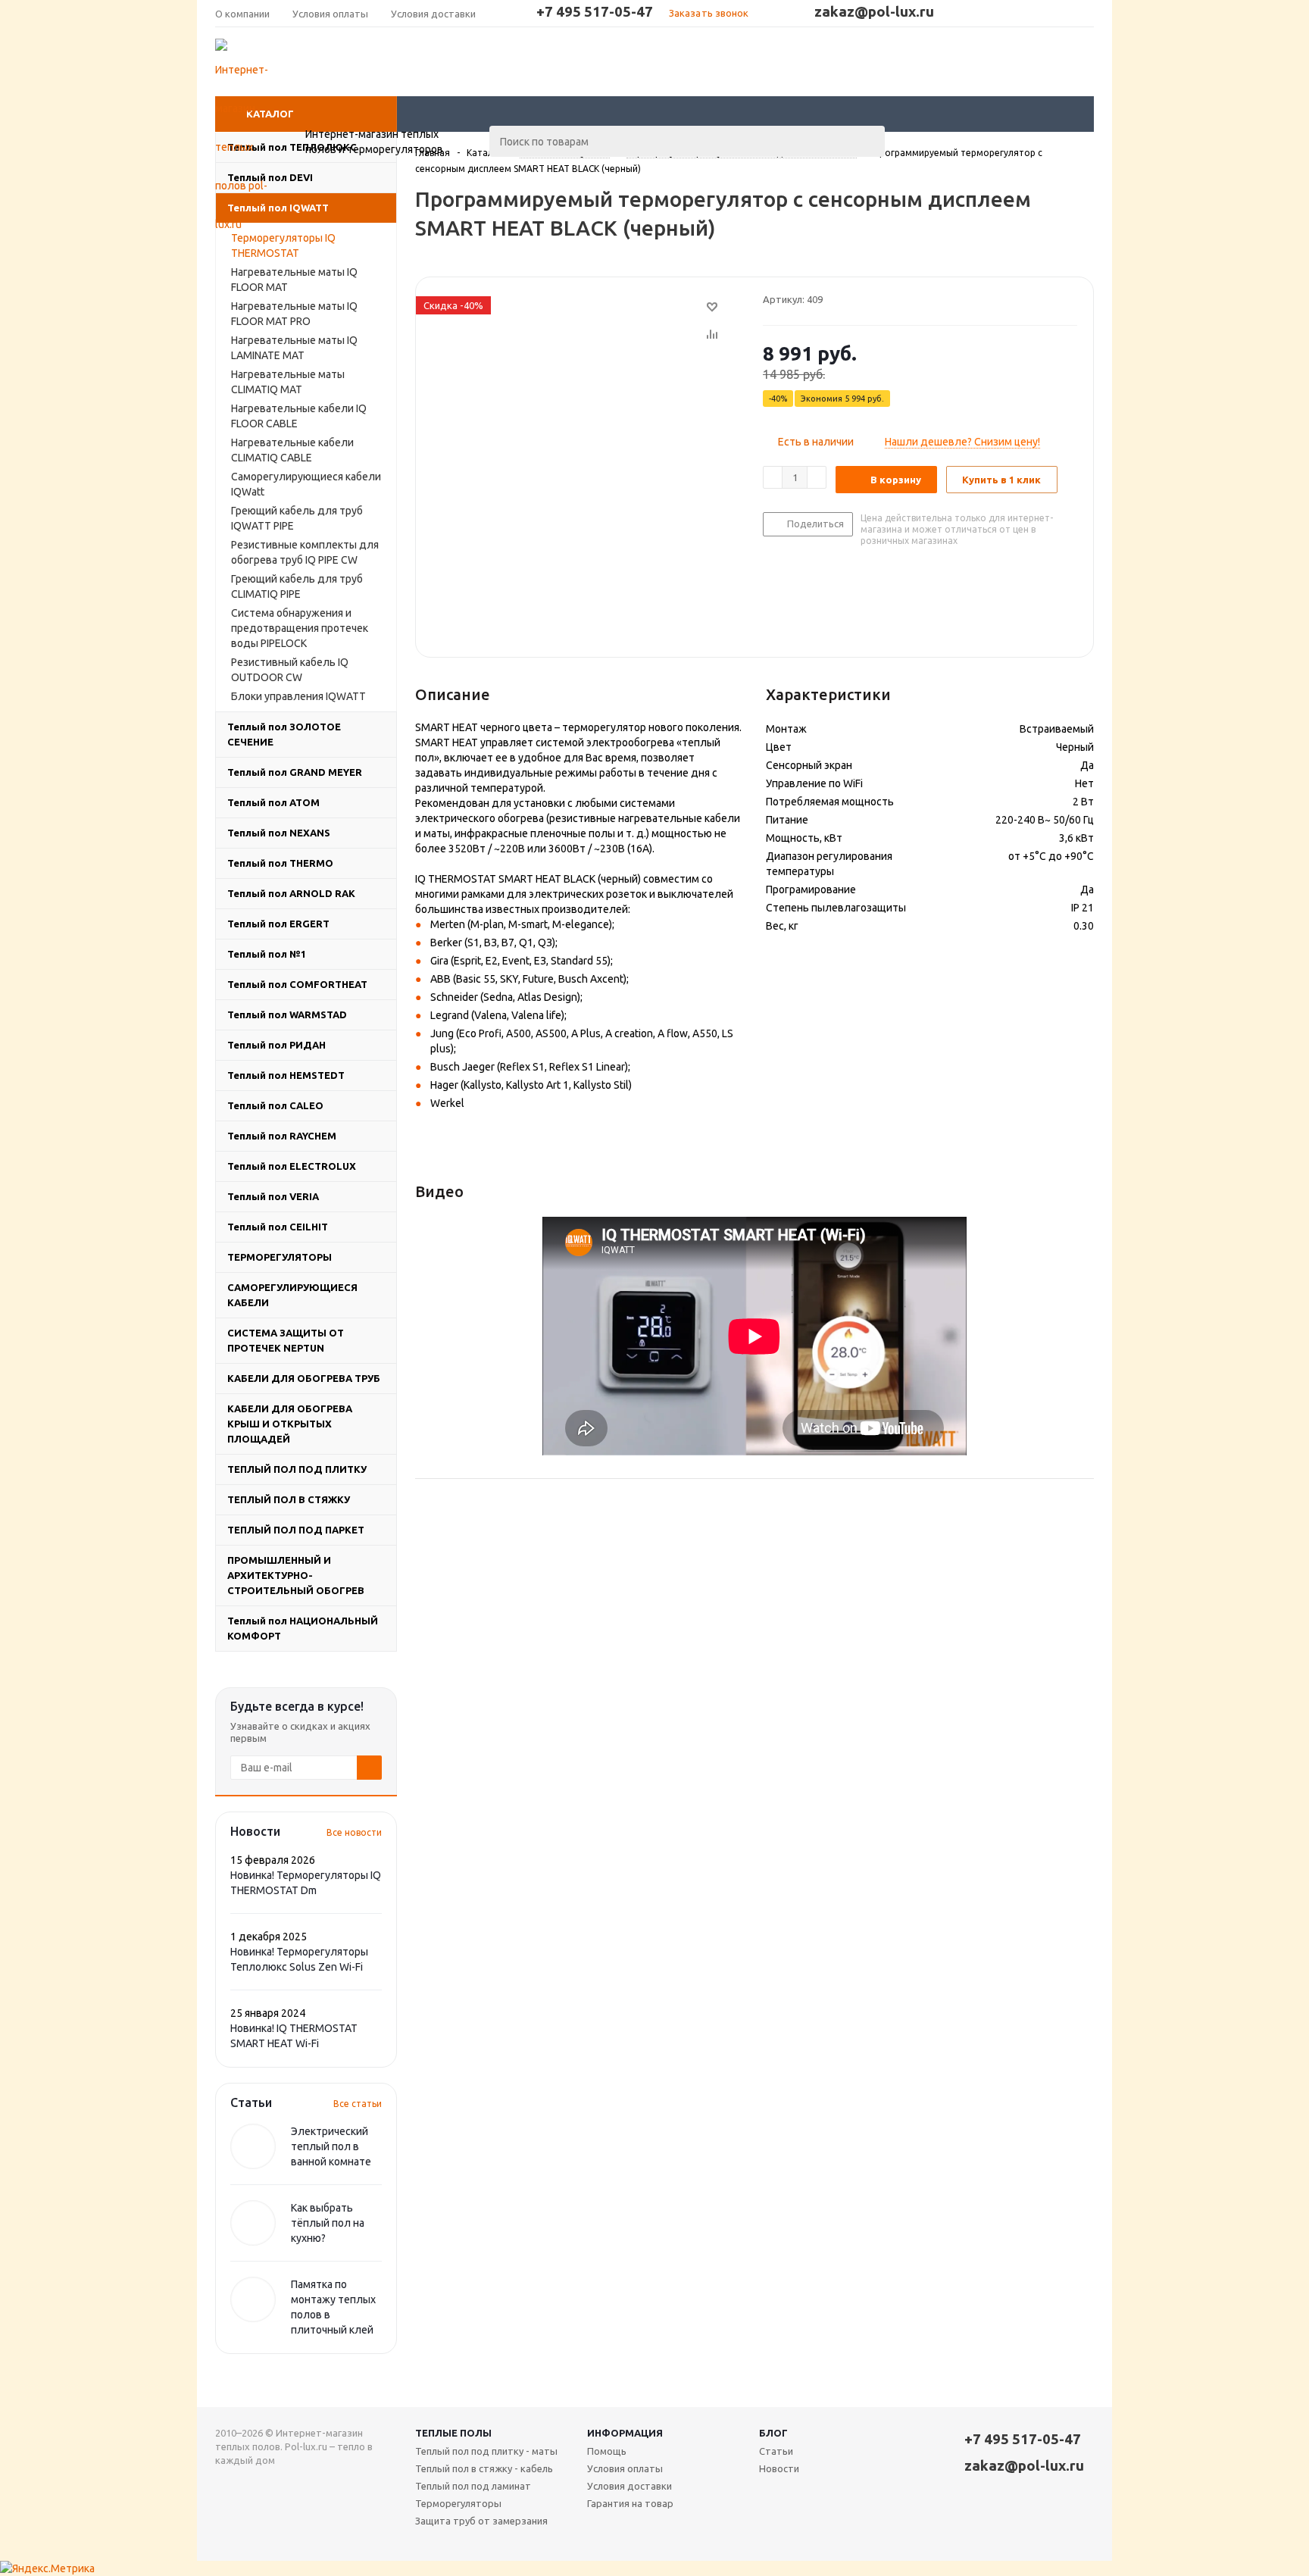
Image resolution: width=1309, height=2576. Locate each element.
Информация (625, 2433)
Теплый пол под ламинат (473, 2486)
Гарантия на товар (630, 2503)
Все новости (354, 1832)
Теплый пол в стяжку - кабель (484, 2468)
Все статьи (358, 2104)
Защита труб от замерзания (481, 2521)
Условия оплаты (625, 2468)
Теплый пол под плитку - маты (486, 2451)
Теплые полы (453, 2433)
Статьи (776, 2451)
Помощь (607, 2451)
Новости (779, 2468)
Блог (773, 2433)
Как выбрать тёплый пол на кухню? (328, 2223)
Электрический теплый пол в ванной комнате (331, 2146)
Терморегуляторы (458, 2503)
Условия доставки (630, 2486)
